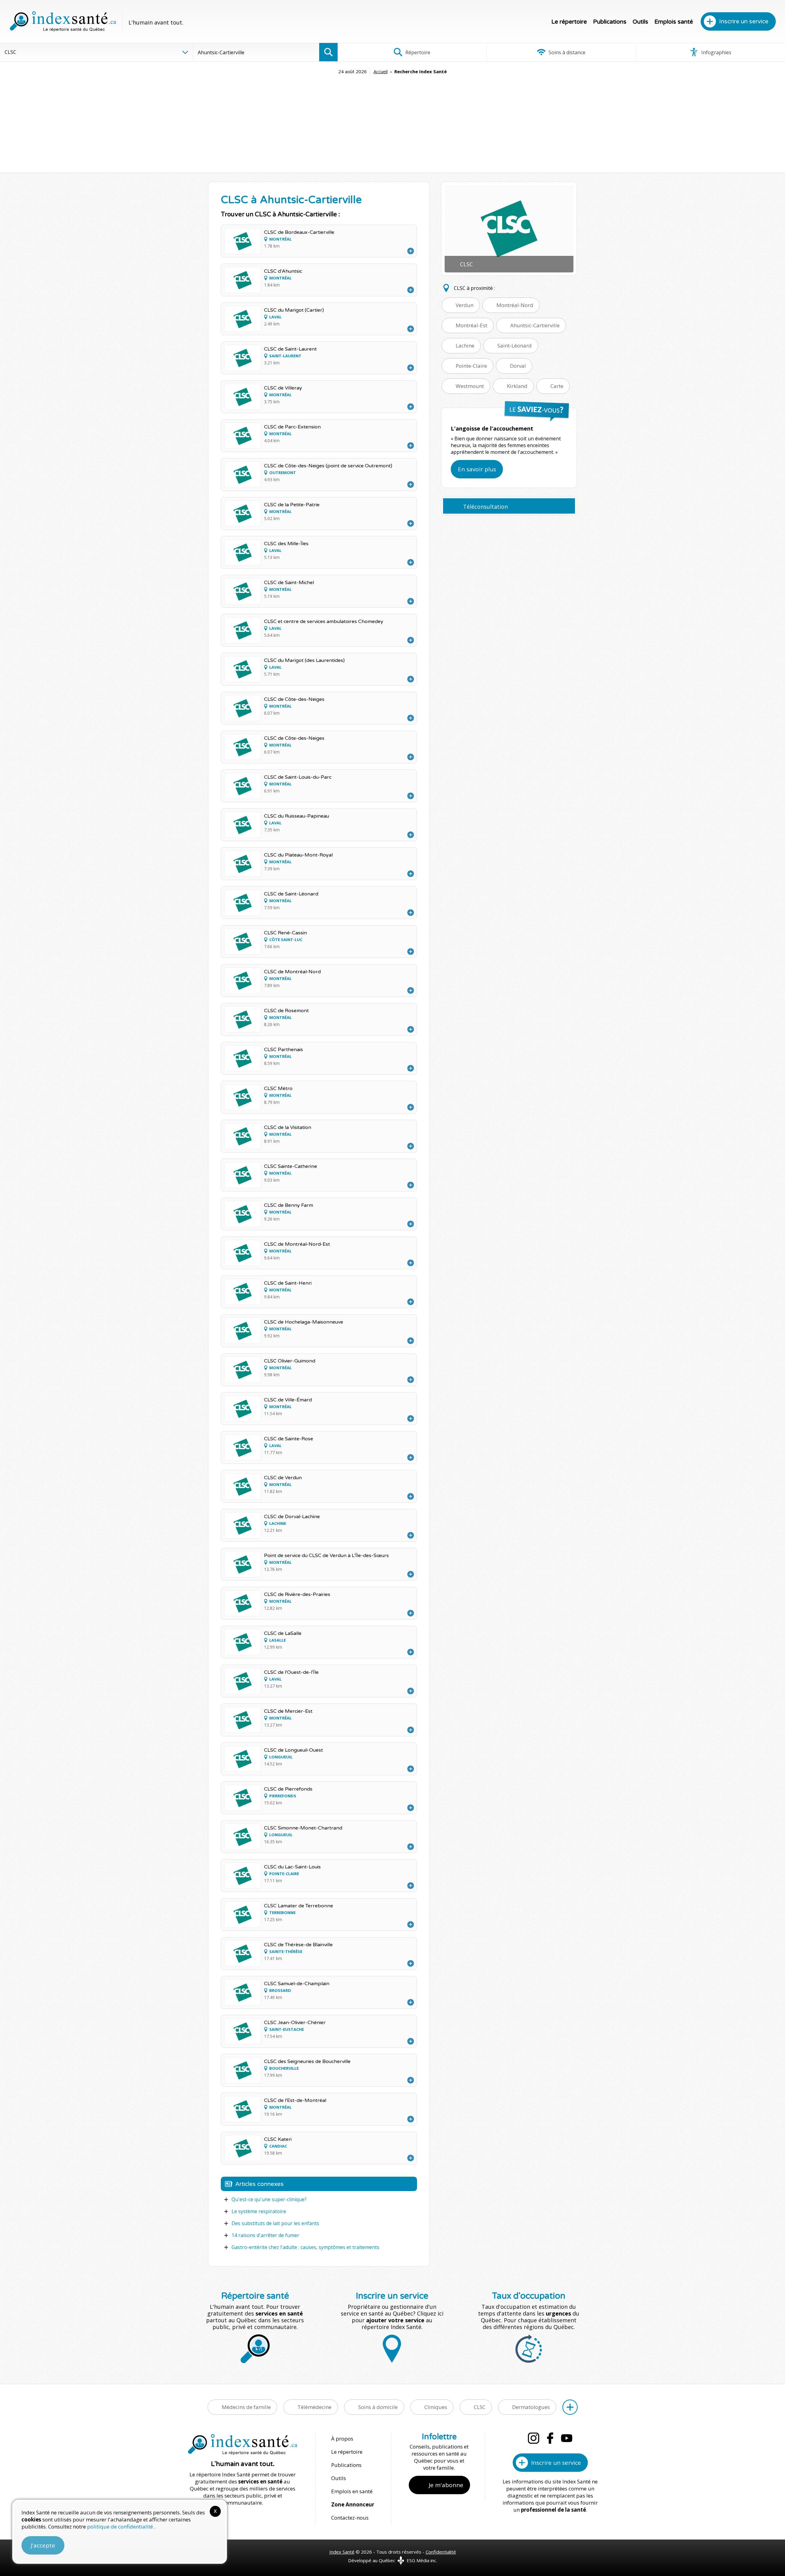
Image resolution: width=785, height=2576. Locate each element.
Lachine (465, 346)
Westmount (470, 386)
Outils (640, 22)
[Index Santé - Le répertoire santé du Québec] (63, 21)
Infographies (716, 52)
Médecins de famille (246, 2407)
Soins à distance (566, 52)
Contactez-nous (350, 2518)
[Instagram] (534, 2438)
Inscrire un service (744, 21)
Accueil (381, 71)
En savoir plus (477, 469)
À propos (342, 2439)
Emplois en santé (352, 2491)
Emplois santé (674, 22)
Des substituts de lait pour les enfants (275, 2223)
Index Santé (342, 2552)
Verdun (465, 305)
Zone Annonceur (353, 2504)
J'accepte (43, 2545)
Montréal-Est (471, 325)
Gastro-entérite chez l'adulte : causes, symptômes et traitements (305, 2247)
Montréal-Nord (515, 305)
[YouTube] (567, 2438)
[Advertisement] (392, 121)
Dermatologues (531, 2407)
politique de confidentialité (121, 2527)
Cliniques (436, 2407)
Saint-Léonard (515, 346)
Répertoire (417, 52)
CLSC (480, 2407)
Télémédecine (314, 2407)
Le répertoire (569, 22)
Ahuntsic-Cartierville (535, 325)
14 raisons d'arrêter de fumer (265, 2235)
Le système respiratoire (259, 2211)
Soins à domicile (378, 2407)
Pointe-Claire (471, 366)
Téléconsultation (485, 507)
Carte (557, 386)
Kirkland (517, 386)
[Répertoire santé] (570, 2407)
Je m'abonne (446, 2485)
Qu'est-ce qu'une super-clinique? (269, 2199)
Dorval (518, 366)
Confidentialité (441, 2552)
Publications (610, 22)
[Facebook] (550, 2438)
